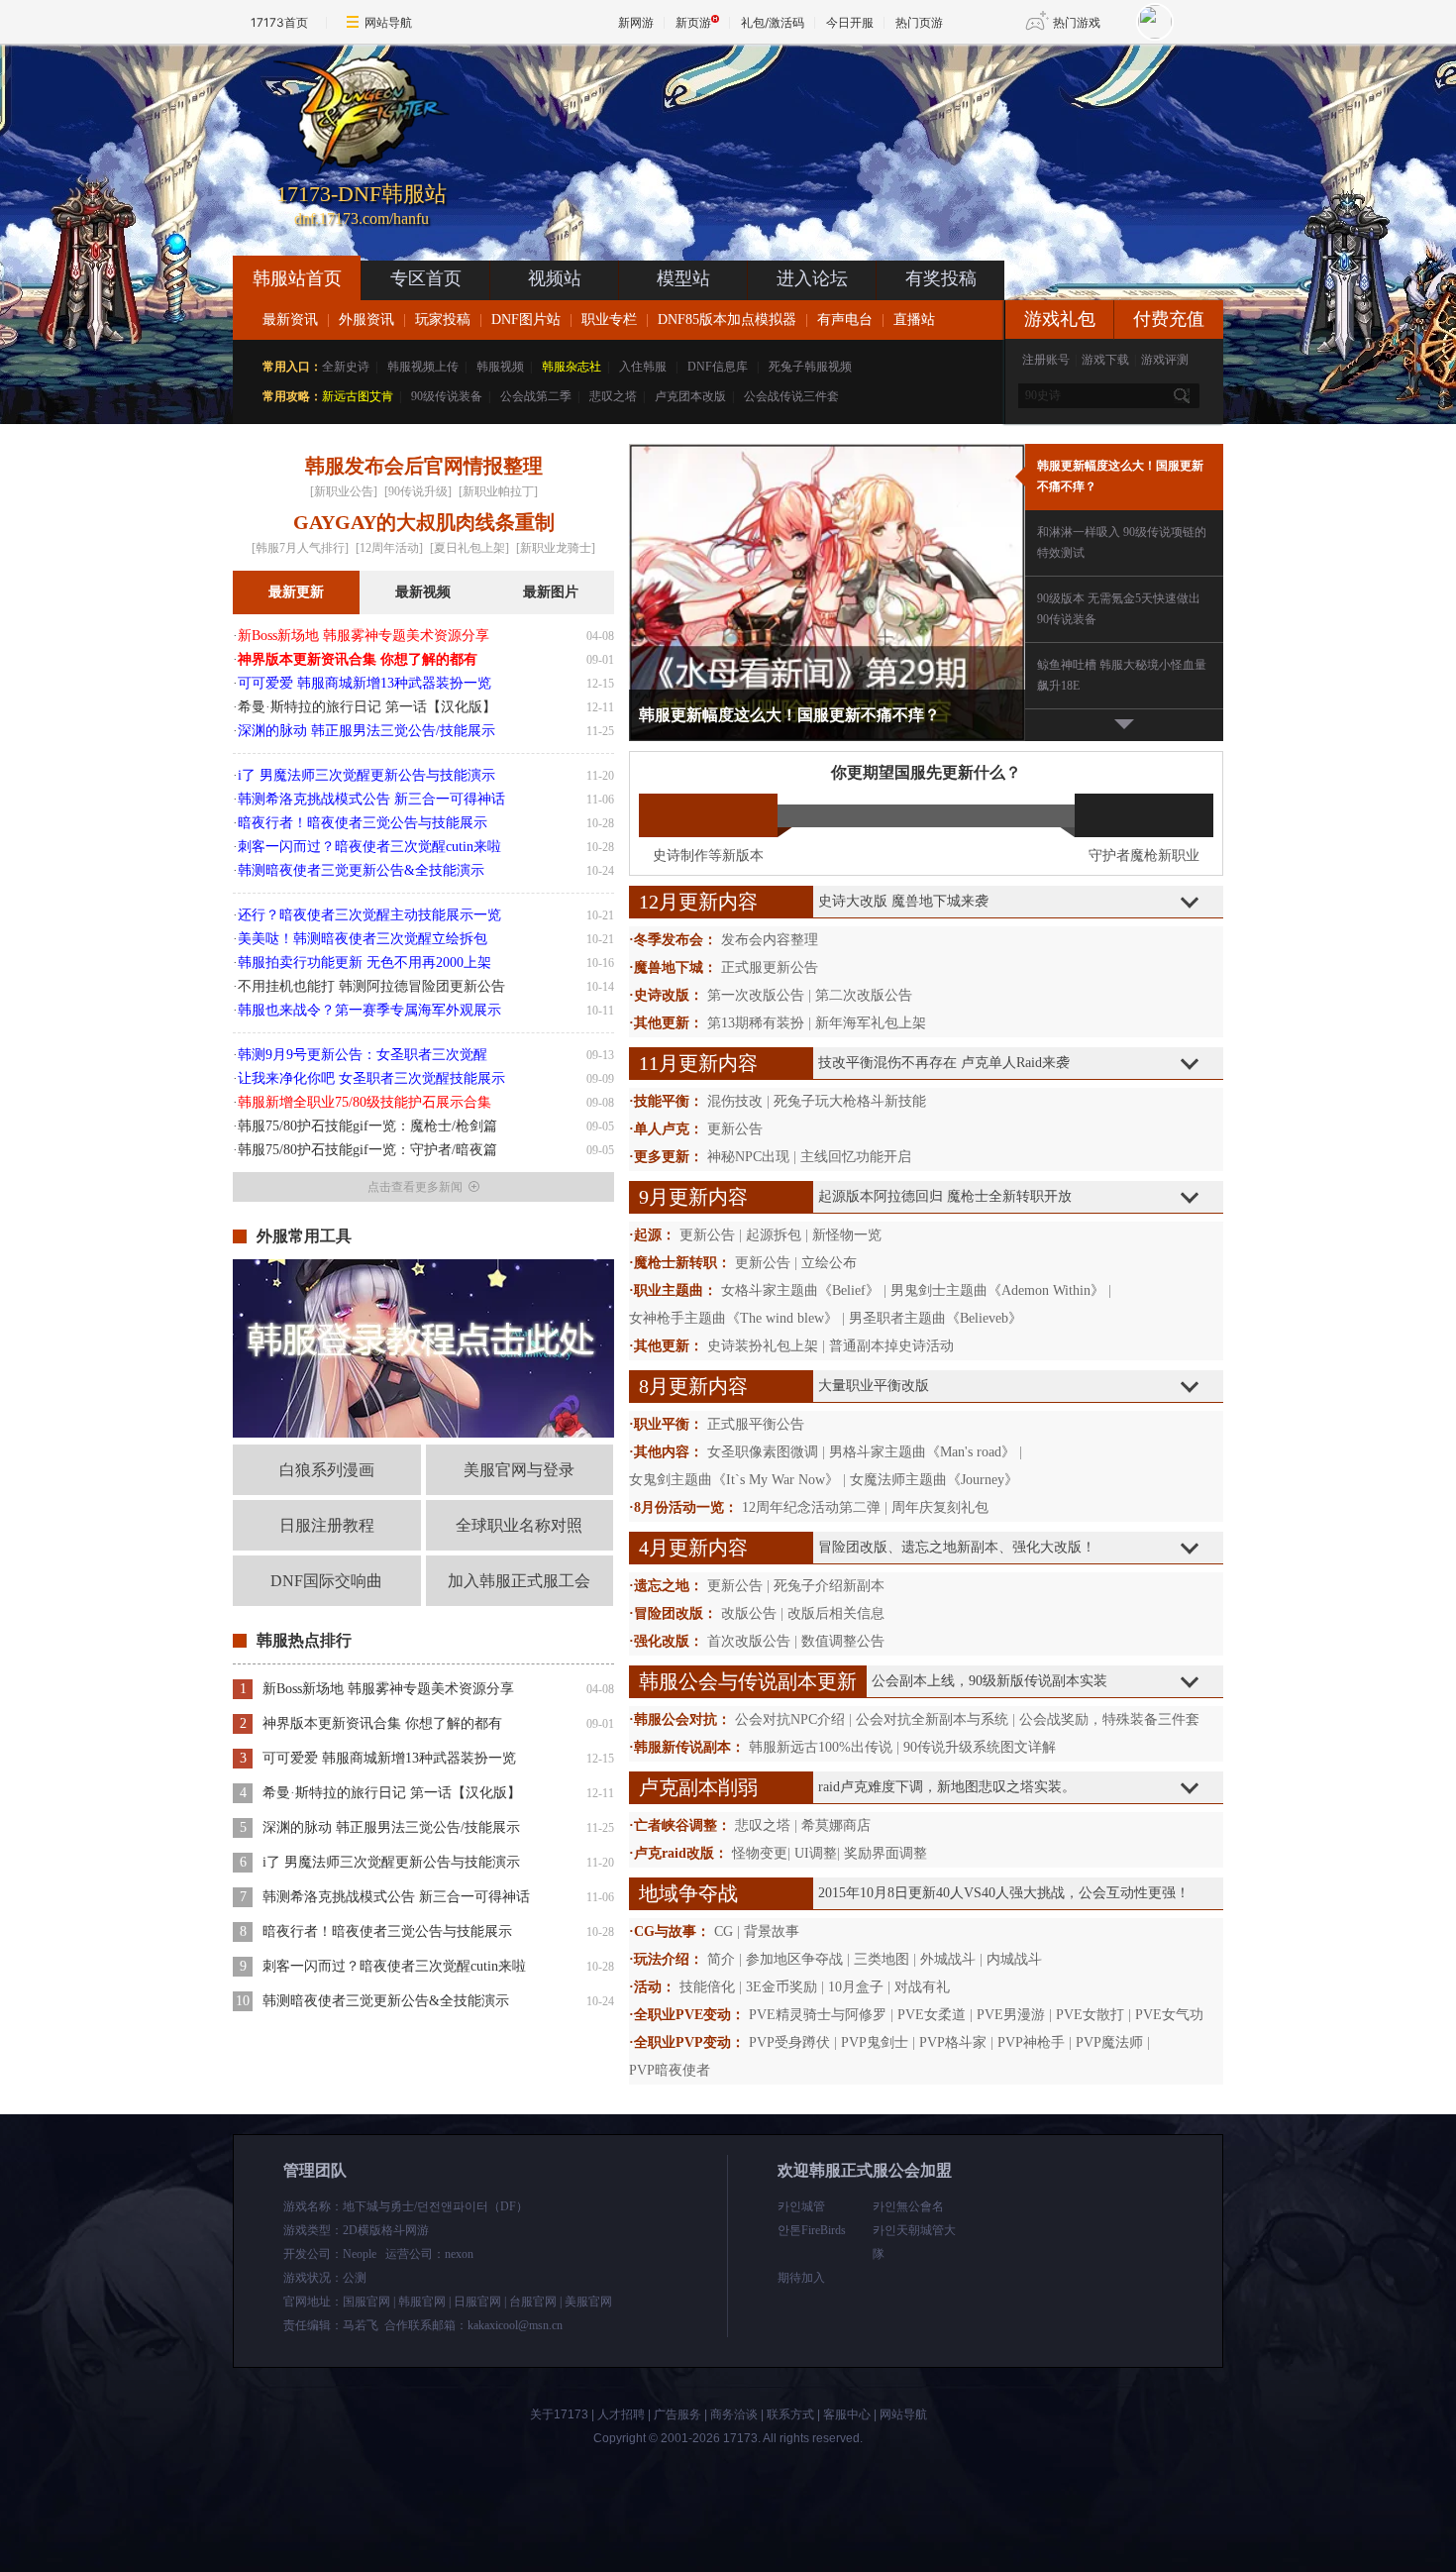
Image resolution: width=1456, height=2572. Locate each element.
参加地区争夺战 (794, 1959)
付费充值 (1169, 319)
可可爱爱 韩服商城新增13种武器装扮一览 (389, 1758)
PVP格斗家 (953, 2042)
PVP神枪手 (1031, 2042)
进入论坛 (812, 278)
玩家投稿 (443, 320)
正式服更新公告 (770, 967)
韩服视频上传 (423, 367)
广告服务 (677, 2414)
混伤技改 (735, 1101)
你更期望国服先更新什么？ (926, 772)
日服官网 (477, 2302)
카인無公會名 (908, 2206)
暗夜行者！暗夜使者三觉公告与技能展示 (387, 1931)
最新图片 (551, 592)
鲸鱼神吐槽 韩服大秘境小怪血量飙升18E (1122, 675)
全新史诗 (346, 367)
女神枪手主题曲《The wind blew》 (733, 1318)
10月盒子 (856, 1987)
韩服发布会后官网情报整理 (424, 466)
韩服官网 (422, 2302)
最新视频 (423, 592)
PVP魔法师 (1109, 2042)
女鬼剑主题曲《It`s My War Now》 (734, 1480)
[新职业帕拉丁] (498, 491)
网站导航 (388, 22)
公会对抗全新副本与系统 (932, 1719)
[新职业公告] (344, 491)
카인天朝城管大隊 (914, 2242)
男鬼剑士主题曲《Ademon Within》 (997, 1290)
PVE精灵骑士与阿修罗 (818, 2015)
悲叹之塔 (613, 396)
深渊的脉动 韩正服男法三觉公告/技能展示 (391, 1827)
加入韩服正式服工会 (519, 1581)
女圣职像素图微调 (763, 1452)
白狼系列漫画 (327, 1470)
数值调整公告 (843, 1641)
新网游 (636, 22)
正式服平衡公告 (756, 1424)
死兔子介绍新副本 (829, 1586)
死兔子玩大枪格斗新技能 (850, 1101)
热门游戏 (1077, 22)
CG (724, 1931)
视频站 (555, 278)
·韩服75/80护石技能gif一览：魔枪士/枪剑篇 (365, 1126)
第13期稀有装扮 (756, 1023)
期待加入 (801, 2278)
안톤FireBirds (812, 2230)
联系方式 (790, 2414)
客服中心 (847, 2414)
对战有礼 (922, 1987)
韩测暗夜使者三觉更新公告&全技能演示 (386, 2001)
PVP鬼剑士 (875, 2042)
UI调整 (816, 1853)
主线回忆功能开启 (856, 1157)
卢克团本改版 (690, 396)
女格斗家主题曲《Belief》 (800, 1290)
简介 (721, 1959)
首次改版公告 (749, 1641)
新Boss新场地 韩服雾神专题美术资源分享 (388, 1689)
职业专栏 (609, 320)
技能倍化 (707, 1987)
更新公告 (735, 1129)
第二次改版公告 (864, 995)
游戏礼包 (1060, 319)
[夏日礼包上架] (469, 548)
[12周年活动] (389, 548)
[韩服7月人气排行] (300, 548)
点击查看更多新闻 (415, 1187)
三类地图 (882, 1959)
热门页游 (919, 22)
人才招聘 (621, 2414)
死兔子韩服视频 (810, 367)
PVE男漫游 (1011, 2015)
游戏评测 (1165, 360)
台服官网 (533, 2302)
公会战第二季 (536, 396)
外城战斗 (948, 1959)
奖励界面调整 (885, 1853)
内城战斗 (1014, 1959)
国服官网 (366, 2302)
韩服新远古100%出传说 (821, 1747)
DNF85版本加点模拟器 (727, 320)
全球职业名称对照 (519, 1525)
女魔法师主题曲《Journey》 (934, 1480)
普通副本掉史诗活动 (891, 1346)
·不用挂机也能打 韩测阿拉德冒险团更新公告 (369, 986)
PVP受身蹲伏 (789, 2042)
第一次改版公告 (756, 995)
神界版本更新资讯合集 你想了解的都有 (382, 1723)
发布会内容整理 (770, 940)
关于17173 (559, 2414)
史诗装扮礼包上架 (763, 1346)
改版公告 (749, 1613)
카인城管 (801, 2206)
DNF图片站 (526, 320)
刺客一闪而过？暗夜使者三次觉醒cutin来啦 (394, 1966)
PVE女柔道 (932, 2015)
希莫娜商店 (836, 1825)
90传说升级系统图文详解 (980, 1747)
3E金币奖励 (781, 1987)
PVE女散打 (1090, 2015)
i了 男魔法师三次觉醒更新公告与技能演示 (391, 1862)
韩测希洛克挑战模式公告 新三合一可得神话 (396, 1897)
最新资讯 (290, 320)
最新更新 (296, 592)
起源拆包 (774, 1235)
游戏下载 (1105, 360)
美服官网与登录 (519, 1470)
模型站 (683, 278)
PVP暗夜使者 (670, 2070)
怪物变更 (760, 1853)
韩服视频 (500, 367)
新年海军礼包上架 (871, 1023)
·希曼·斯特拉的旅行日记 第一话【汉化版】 (364, 707)
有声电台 (845, 320)
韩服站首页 (297, 278)
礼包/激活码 (773, 22)
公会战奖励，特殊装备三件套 (1109, 1719)
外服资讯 (366, 320)
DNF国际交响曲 (326, 1581)
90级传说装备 (447, 396)
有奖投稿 (941, 278)
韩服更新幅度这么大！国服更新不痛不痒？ (1120, 476)
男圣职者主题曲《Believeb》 (936, 1318)
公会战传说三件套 (791, 396)
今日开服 (850, 22)
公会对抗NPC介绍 (790, 1719)
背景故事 (772, 1931)
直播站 (914, 320)
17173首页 (279, 22)
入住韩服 (643, 367)
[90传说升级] (418, 491)
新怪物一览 (847, 1235)
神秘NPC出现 (748, 1157)
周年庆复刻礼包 (940, 1507)
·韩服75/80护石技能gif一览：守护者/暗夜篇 (365, 1150)
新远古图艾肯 (358, 396)
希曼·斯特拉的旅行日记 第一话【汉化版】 (392, 1793)
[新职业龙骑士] (556, 548)
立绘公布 (829, 1263)
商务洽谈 (734, 2414)
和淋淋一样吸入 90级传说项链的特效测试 (1122, 542)
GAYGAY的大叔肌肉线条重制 (424, 522)
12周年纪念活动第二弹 (811, 1507)
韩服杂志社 (572, 367)
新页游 (693, 22)
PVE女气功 (1169, 2015)
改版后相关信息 (836, 1613)
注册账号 (1046, 360)
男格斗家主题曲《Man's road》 (922, 1452)
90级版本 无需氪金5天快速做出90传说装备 (1119, 609)
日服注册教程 (327, 1525)
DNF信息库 (718, 367)
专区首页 (426, 278)
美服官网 (588, 2302)
